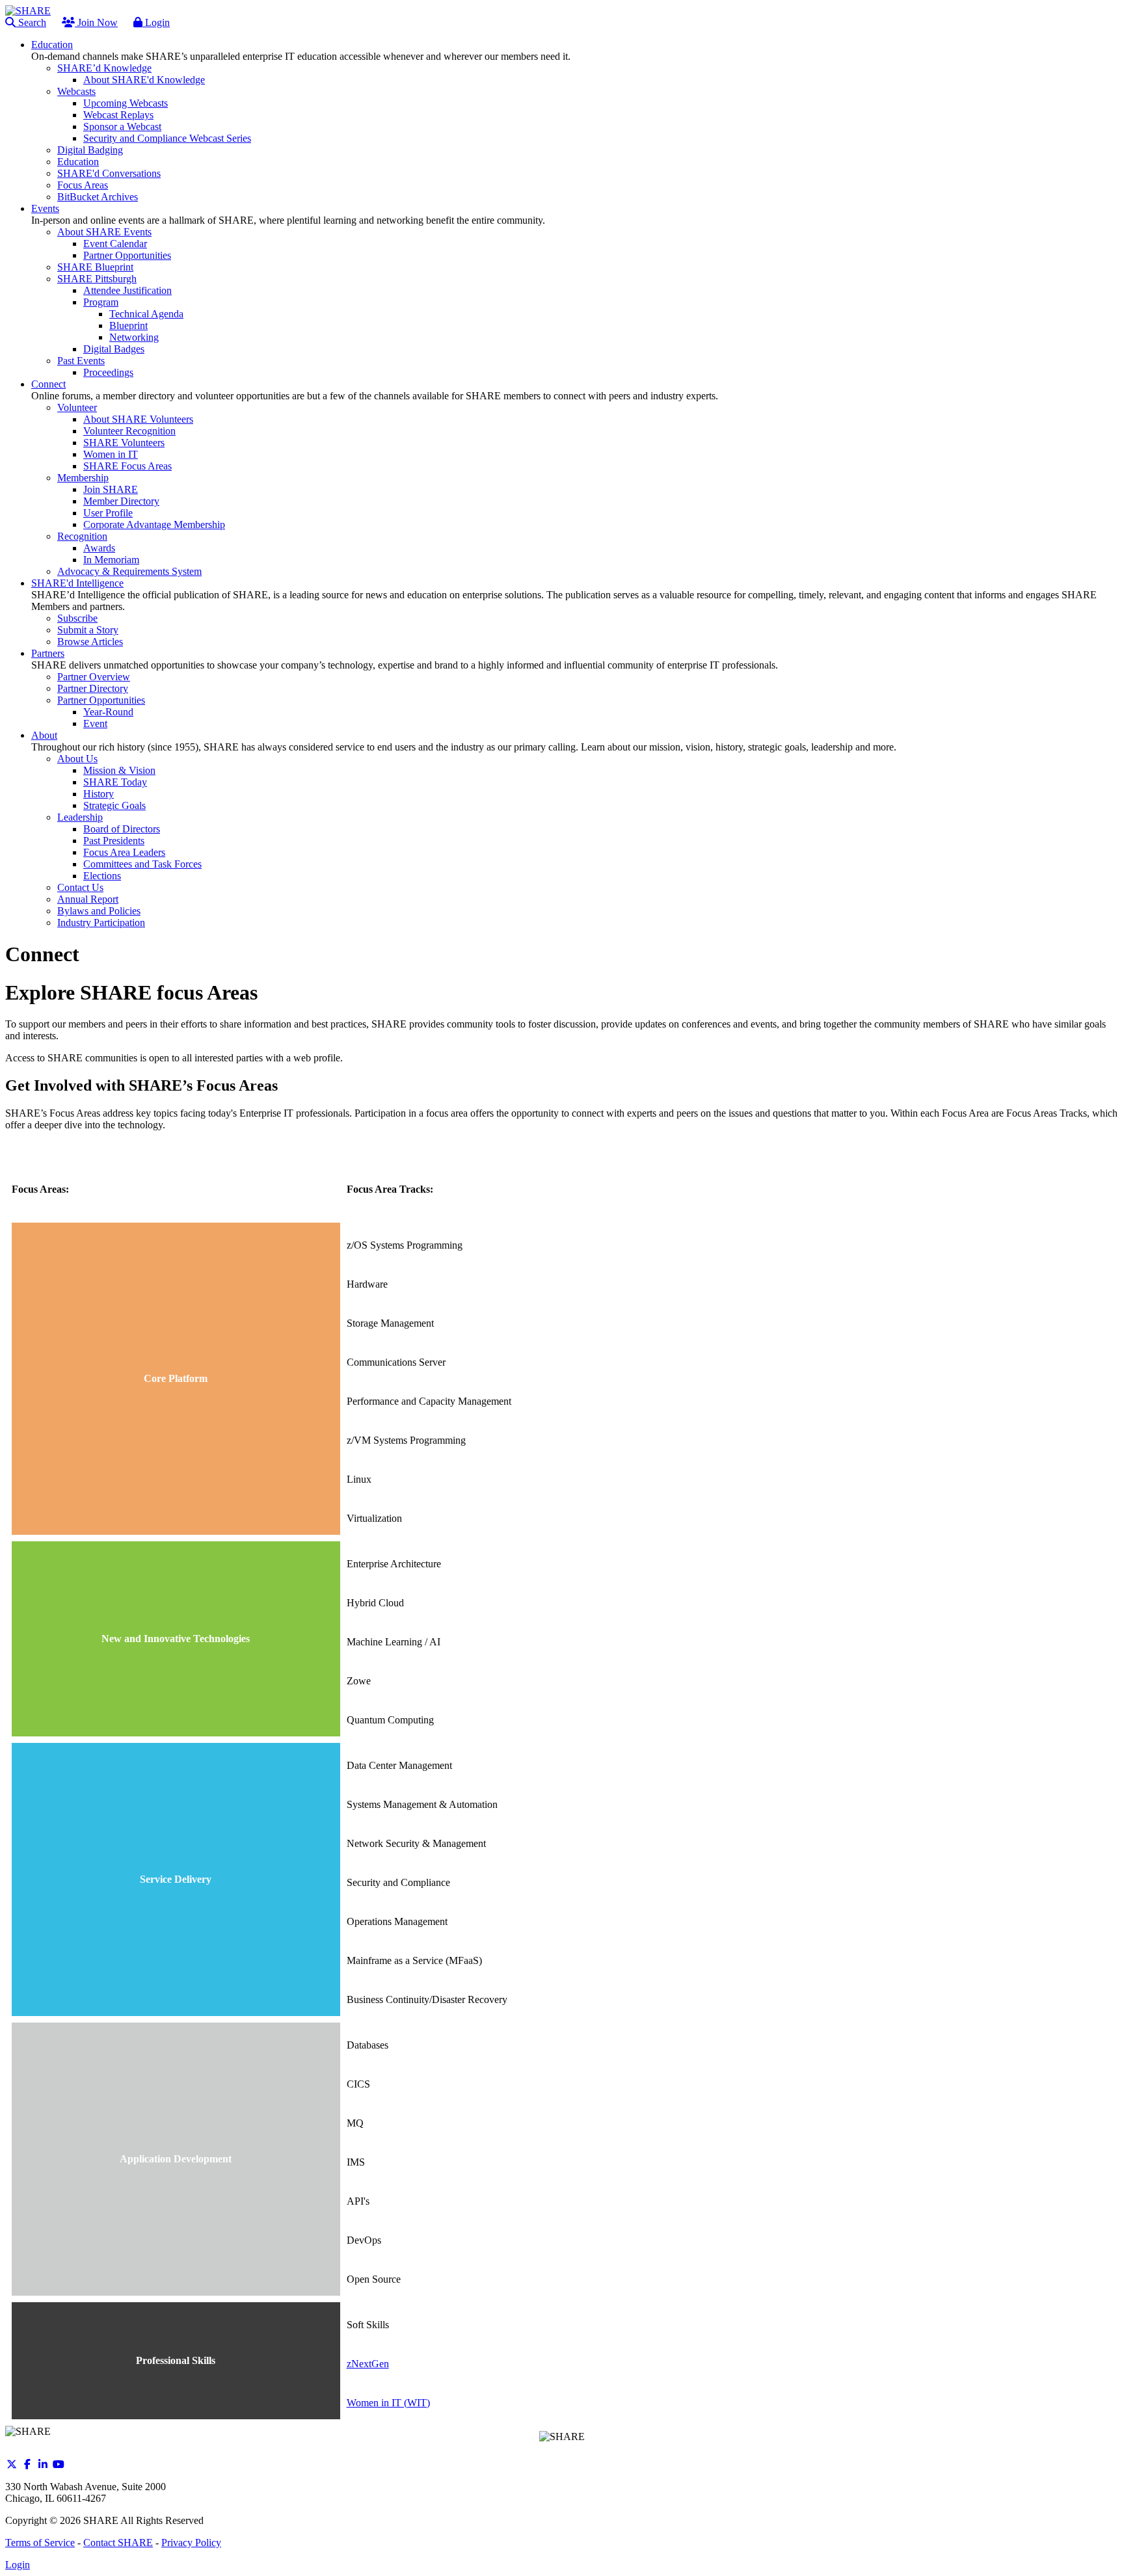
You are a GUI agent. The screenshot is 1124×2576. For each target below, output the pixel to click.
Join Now (96, 22)
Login (156, 22)
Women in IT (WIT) (388, 2403)
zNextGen (368, 2364)
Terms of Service (40, 2543)
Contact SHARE (118, 2543)
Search (31, 22)
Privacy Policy (191, 2543)
